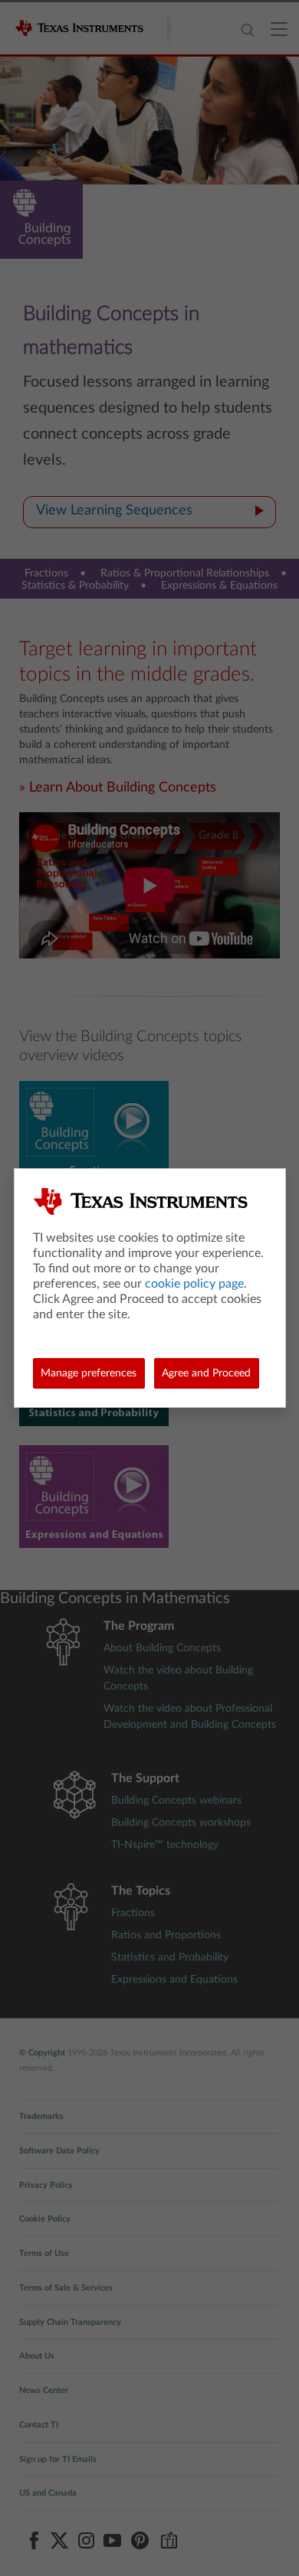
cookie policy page (194, 1284)
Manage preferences (89, 1373)
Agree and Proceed (206, 1373)
